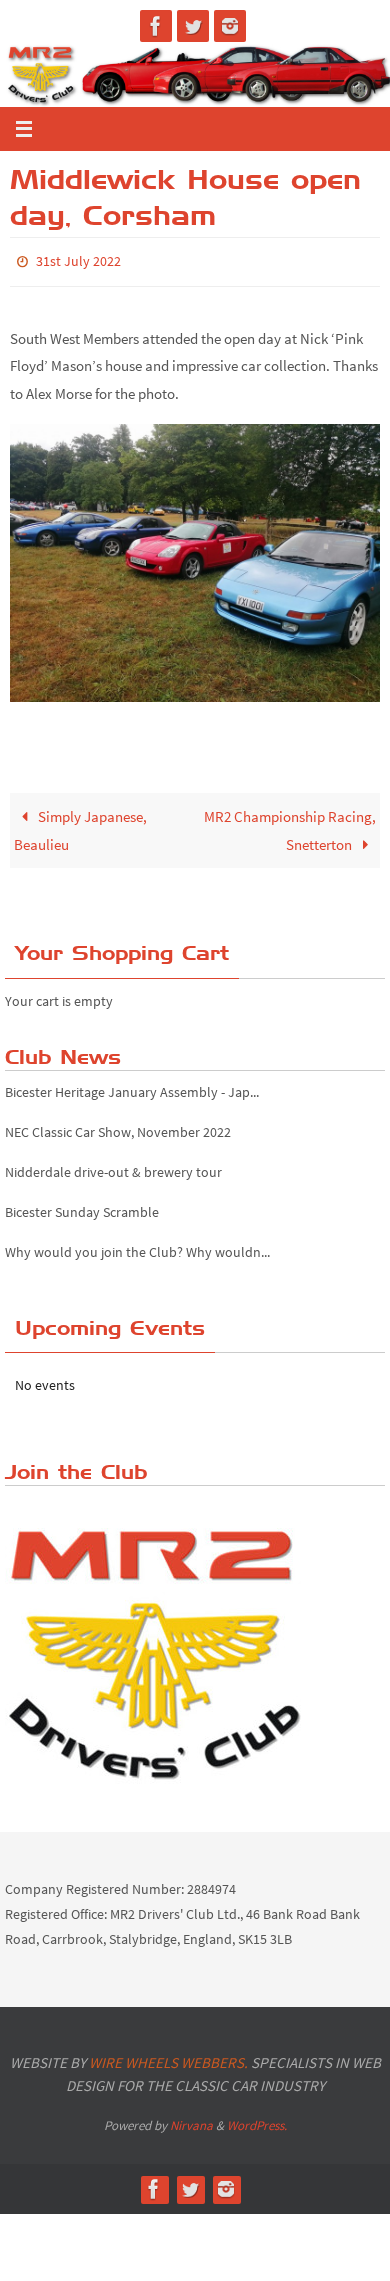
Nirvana (191, 2120)
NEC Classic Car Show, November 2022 (118, 1127)
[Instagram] (230, 26)
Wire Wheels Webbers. (168, 2057)
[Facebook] (156, 26)
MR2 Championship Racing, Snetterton (290, 826)
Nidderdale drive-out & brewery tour (113, 1167)
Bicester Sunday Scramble (82, 1207)
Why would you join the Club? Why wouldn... (137, 1247)
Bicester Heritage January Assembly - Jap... (132, 1087)
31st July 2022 (78, 260)
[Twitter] (193, 26)
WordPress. (257, 2120)
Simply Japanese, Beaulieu (80, 826)
